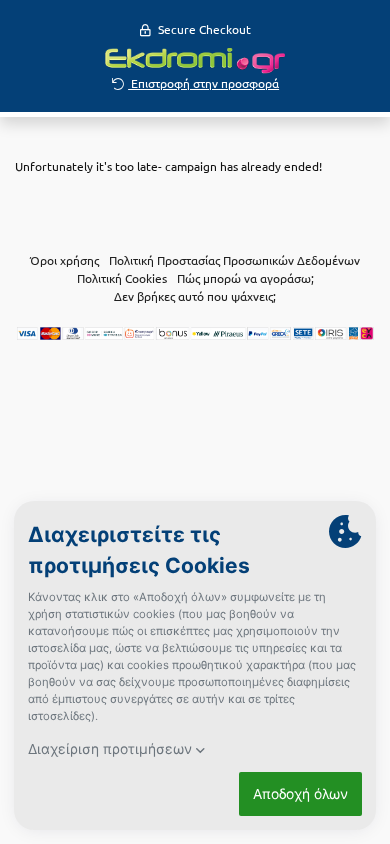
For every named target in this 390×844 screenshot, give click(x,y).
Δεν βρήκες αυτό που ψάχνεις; (195, 296)
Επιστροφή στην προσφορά (203, 83)
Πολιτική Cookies (122, 278)
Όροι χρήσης (64, 260)
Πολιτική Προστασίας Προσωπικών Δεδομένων (234, 260)
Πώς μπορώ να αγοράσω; (245, 278)
